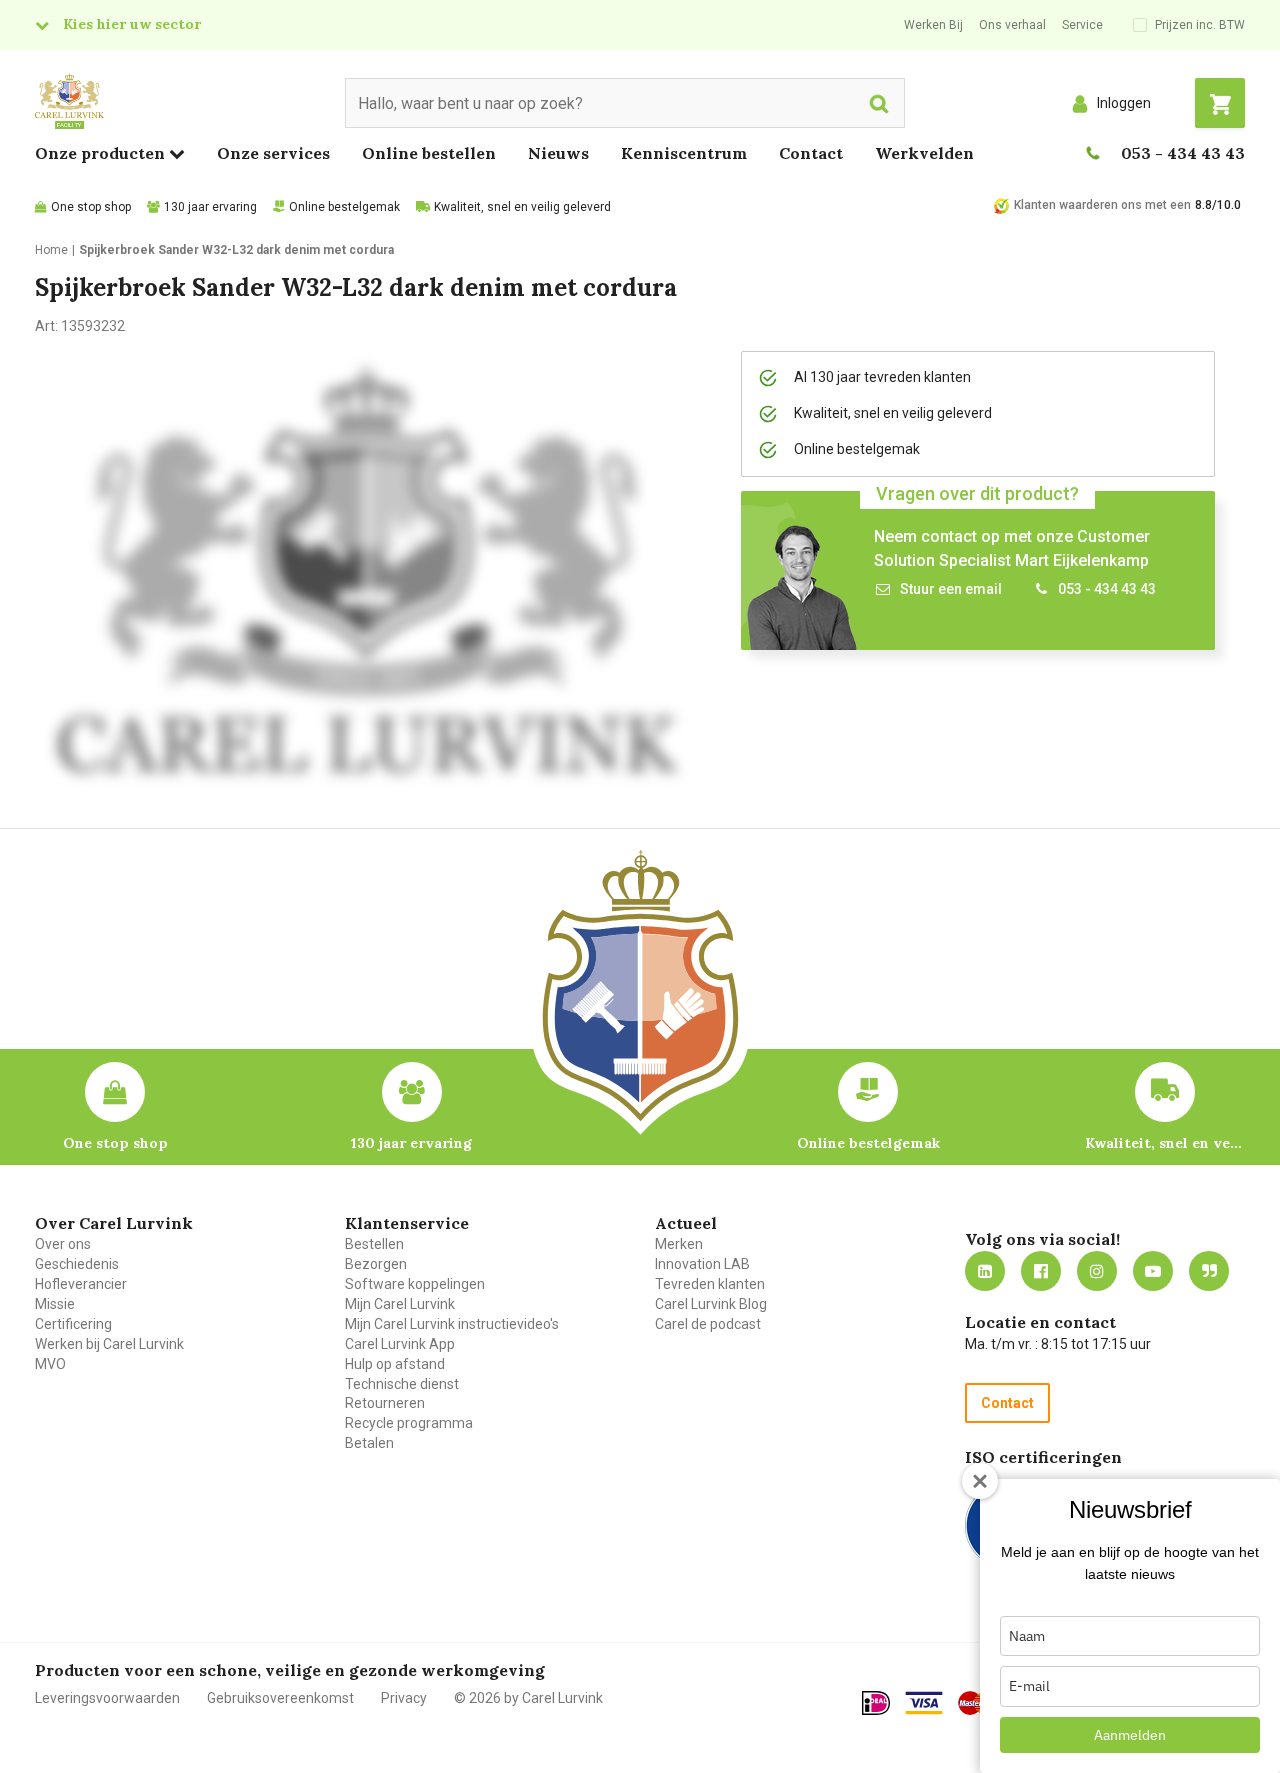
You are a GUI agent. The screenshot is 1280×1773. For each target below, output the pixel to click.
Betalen (369, 1443)
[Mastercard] (978, 1703)
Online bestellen (429, 153)
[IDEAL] (876, 1703)
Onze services (273, 153)
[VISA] (924, 1703)
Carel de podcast (708, 1324)
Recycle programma (409, 1423)
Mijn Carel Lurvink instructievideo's (452, 1324)
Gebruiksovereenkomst (280, 1698)
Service (1082, 25)
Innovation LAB (702, 1264)
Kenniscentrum (684, 153)
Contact (811, 153)
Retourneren (385, 1403)
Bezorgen (376, 1264)
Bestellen (374, 1244)
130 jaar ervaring (210, 207)
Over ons (63, 1244)
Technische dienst (402, 1384)
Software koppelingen (415, 1284)
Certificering (73, 1324)
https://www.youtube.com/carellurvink (1153, 1271)
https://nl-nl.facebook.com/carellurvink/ (1041, 1271)
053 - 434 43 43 (1183, 153)
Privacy (404, 1698)
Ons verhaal (1012, 25)
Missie (55, 1304)
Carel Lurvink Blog (711, 1304)
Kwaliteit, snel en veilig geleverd (522, 207)
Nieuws (558, 153)
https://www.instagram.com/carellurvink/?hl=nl (1097, 1271)
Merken (679, 1244)
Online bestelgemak (344, 207)
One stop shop (91, 207)
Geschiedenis (77, 1264)
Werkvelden (924, 153)
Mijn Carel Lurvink (400, 1304)
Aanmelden (1130, 1735)
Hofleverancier (81, 1284)
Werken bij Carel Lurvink (109, 1344)
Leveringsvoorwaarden (107, 1698)
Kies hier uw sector (132, 24)
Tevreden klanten (710, 1284)
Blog (1209, 1271)
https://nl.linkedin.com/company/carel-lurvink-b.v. (985, 1271)
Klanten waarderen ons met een (1102, 205)
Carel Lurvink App (400, 1344)
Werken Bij (933, 25)
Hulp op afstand (395, 1364)
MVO (50, 1364)
